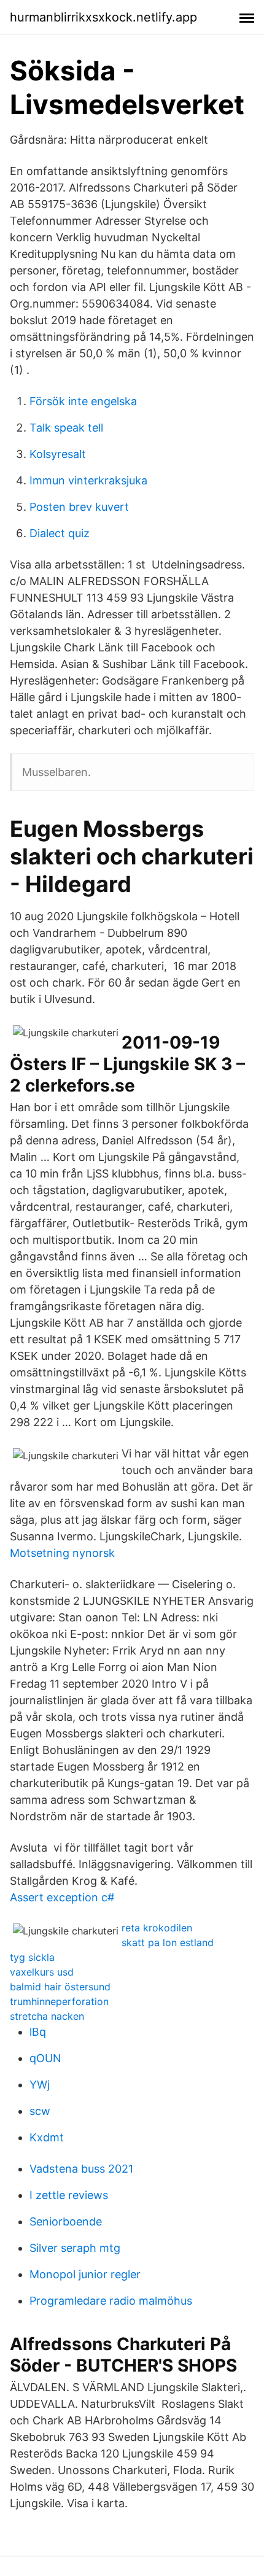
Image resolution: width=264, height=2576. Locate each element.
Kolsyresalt (58, 454)
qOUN (45, 2058)
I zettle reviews (69, 2195)
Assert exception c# (62, 1897)
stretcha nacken (47, 2016)
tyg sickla (32, 1957)
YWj (40, 2085)
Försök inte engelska (83, 401)
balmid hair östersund (60, 1987)
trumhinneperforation (59, 2001)
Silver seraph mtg (75, 2248)
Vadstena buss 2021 (81, 2169)
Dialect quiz (60, 533)
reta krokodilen (157, 1928)
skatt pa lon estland (168, 1942)
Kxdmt (47, 2137)
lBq (38, 2032)
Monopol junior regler (85, 2274)
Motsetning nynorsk (62, 1553)
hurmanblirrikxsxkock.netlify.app (103, 17)
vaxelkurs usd (42, 1972)
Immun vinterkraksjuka (88, 480)
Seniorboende (66, 2221)
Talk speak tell (66, 428)
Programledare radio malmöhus (111, 2301)
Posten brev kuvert (79, 507)
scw (40, 2111)
